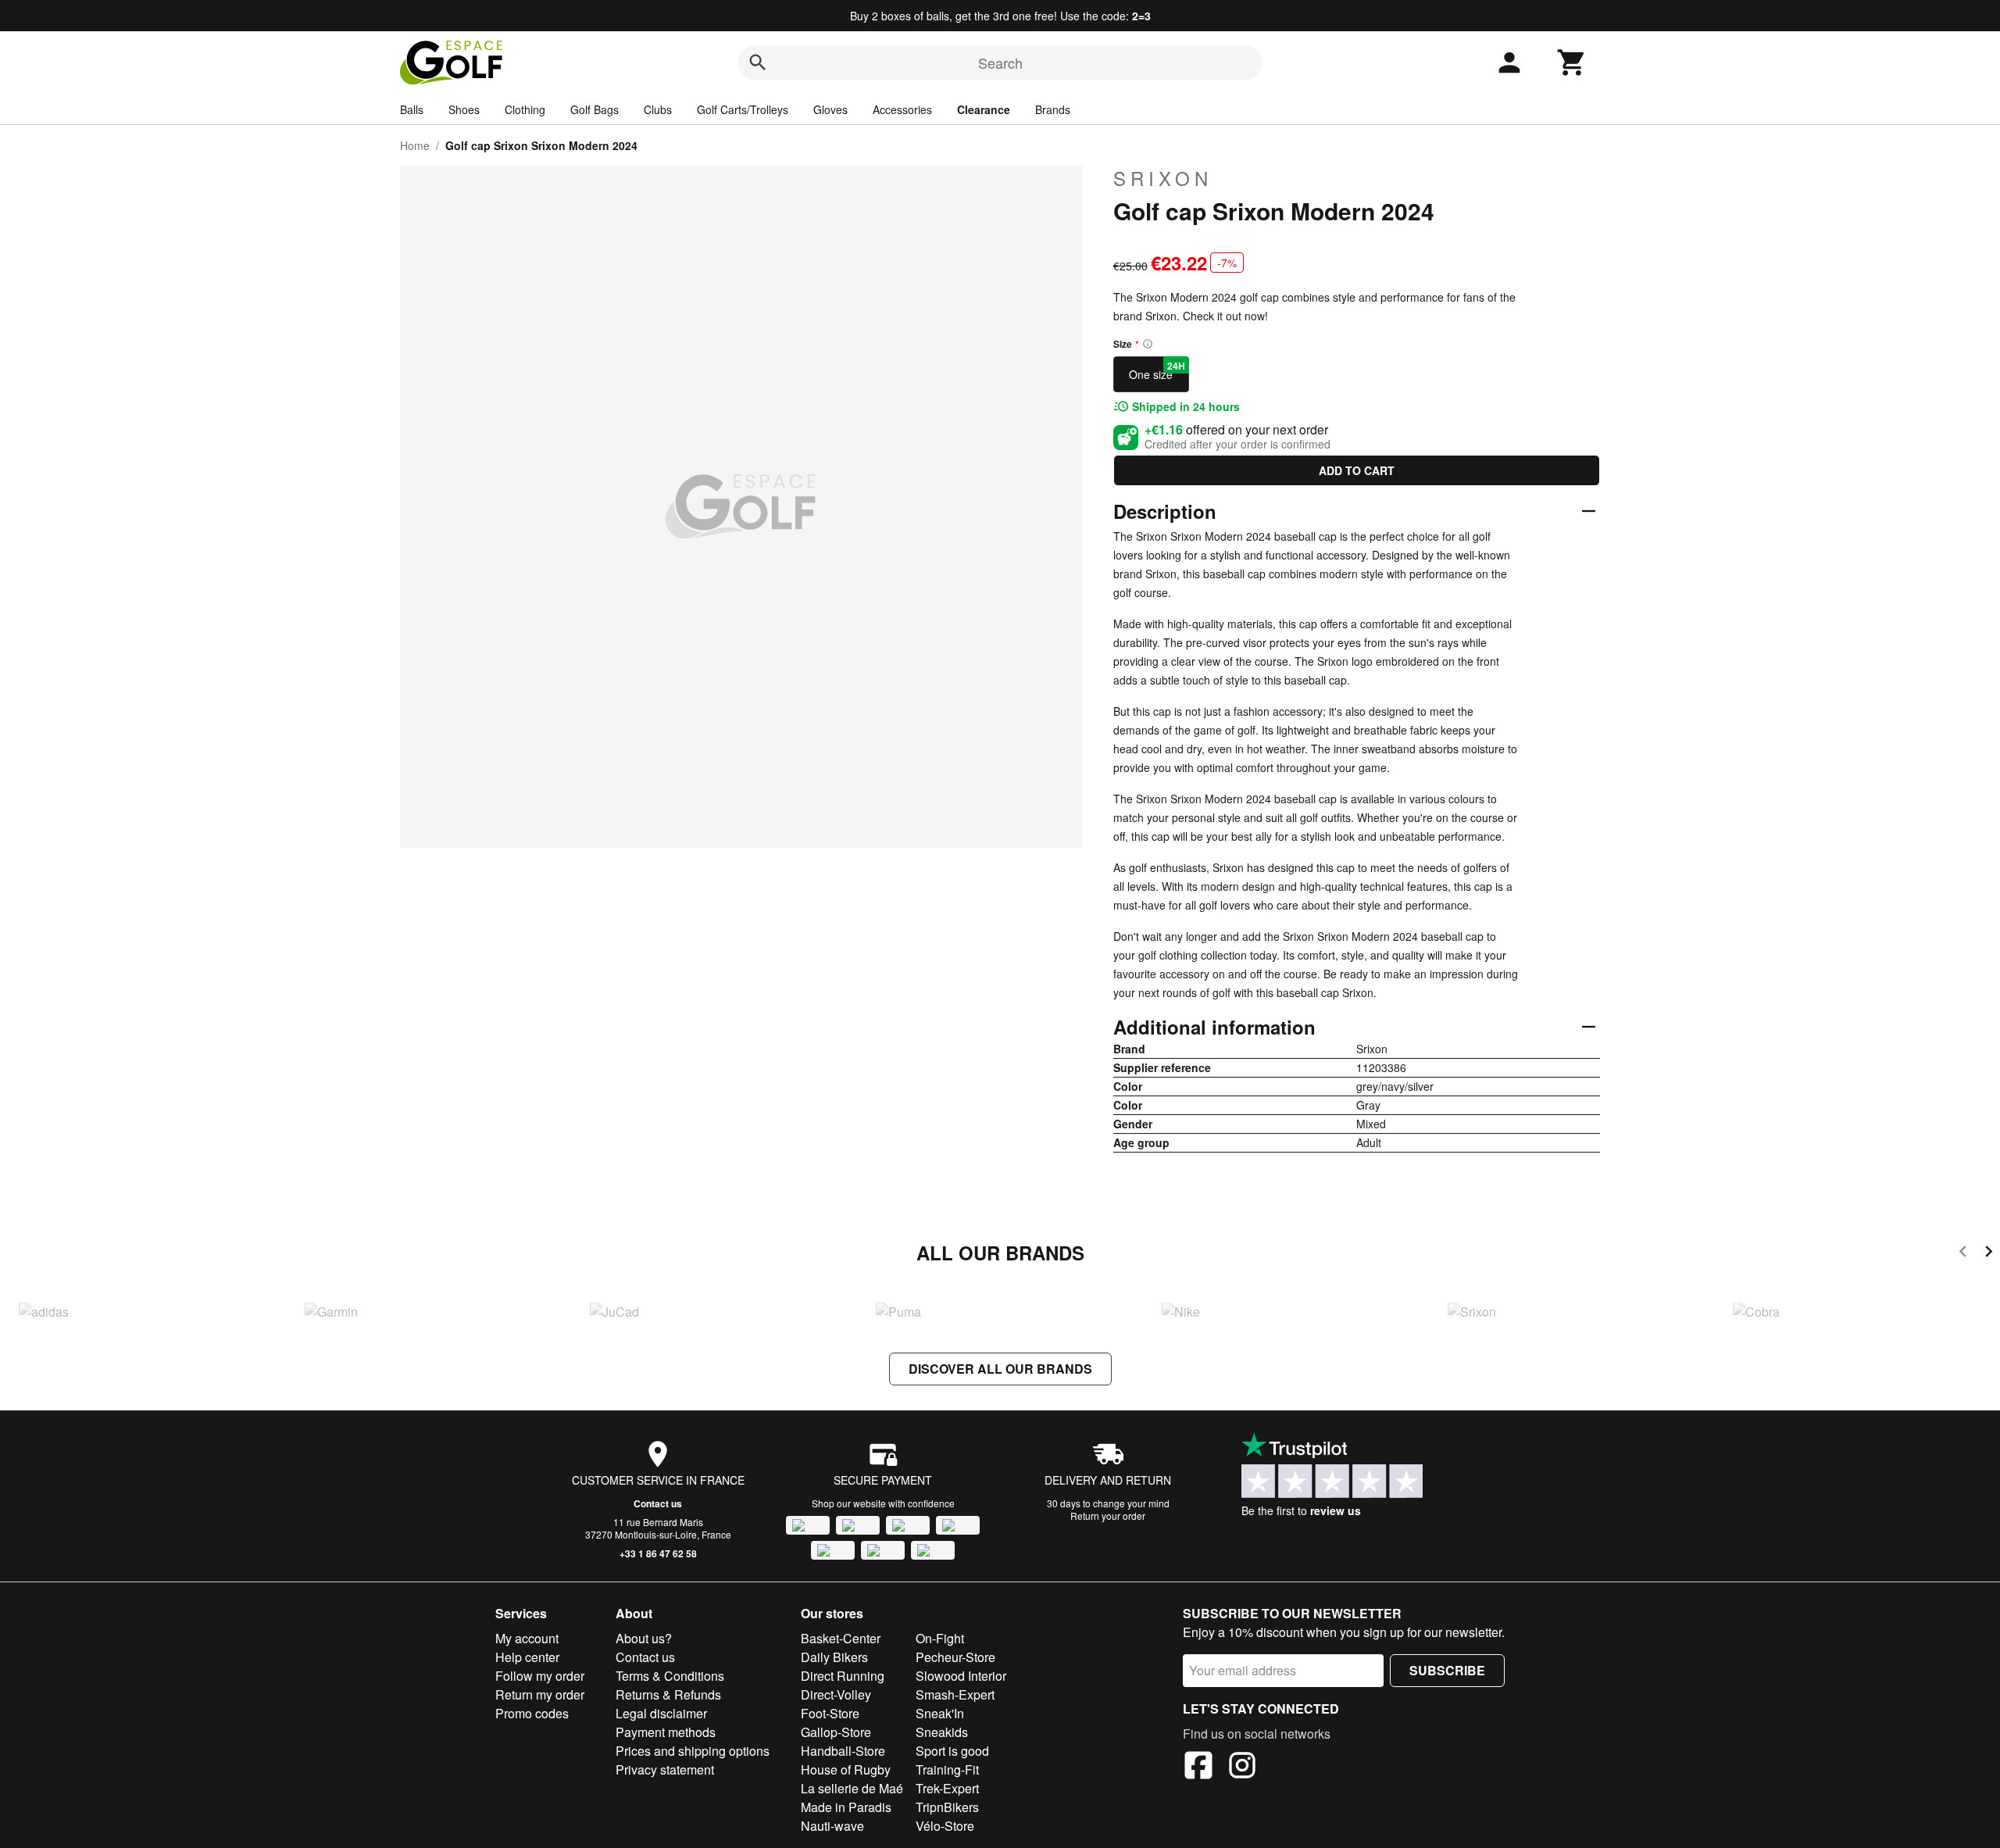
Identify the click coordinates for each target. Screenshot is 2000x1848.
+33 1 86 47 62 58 (658, 1553)
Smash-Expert (955, 1694)
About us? (644, 1638)
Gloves (830, 109)
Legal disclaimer (661, 1713)
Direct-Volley (836, 1694)
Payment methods (666, 1732)
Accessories (902, 109)
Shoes (464, 109)
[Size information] (1148, 344)
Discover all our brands (1000, 1369)
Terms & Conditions (670, 1676)
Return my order (540, 1694)
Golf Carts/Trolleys (743, 109)
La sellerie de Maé (852, 1788)
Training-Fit (947, 1769)
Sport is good (952, 1751)
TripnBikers (947, 1807)
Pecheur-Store (955, 1657)
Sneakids (942, 1732)
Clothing (525, 109)
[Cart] (1572, 63)
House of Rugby (846, 1769)
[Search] (758, 63)
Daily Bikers (834, 1657)
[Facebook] (1198, 1768)
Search (1000, 63)
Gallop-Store (836, 1732)
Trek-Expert (947, 1788)
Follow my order (540, 1676)
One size (1157, 370)
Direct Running (843, 1676)
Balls (412, 109)
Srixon (1163, 178)
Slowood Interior (961, 1676)
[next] (1989, 1254)
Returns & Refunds (668, 1694)
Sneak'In (940, 1713)
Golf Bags (595, 109)
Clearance (984, 109)
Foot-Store (830, 1713)
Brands (1053, 109)
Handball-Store (843, 1751)
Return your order (1108, 1516)
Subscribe (1447, 1670)
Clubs (658, 109)
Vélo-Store (945, 1826)
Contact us (658, 1503)
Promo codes (532, 1713)
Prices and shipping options (693, 1751)
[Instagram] (1242, 1768)
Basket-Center (841, 1638)
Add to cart (1357, 470)
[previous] (1963, 1254)
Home (415, 145)
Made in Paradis (846, 1807)
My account (527, 1638)
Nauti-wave (832, 1826)
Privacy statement (665, 1769)
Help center (527, 1657)
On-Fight (940, 1638)
